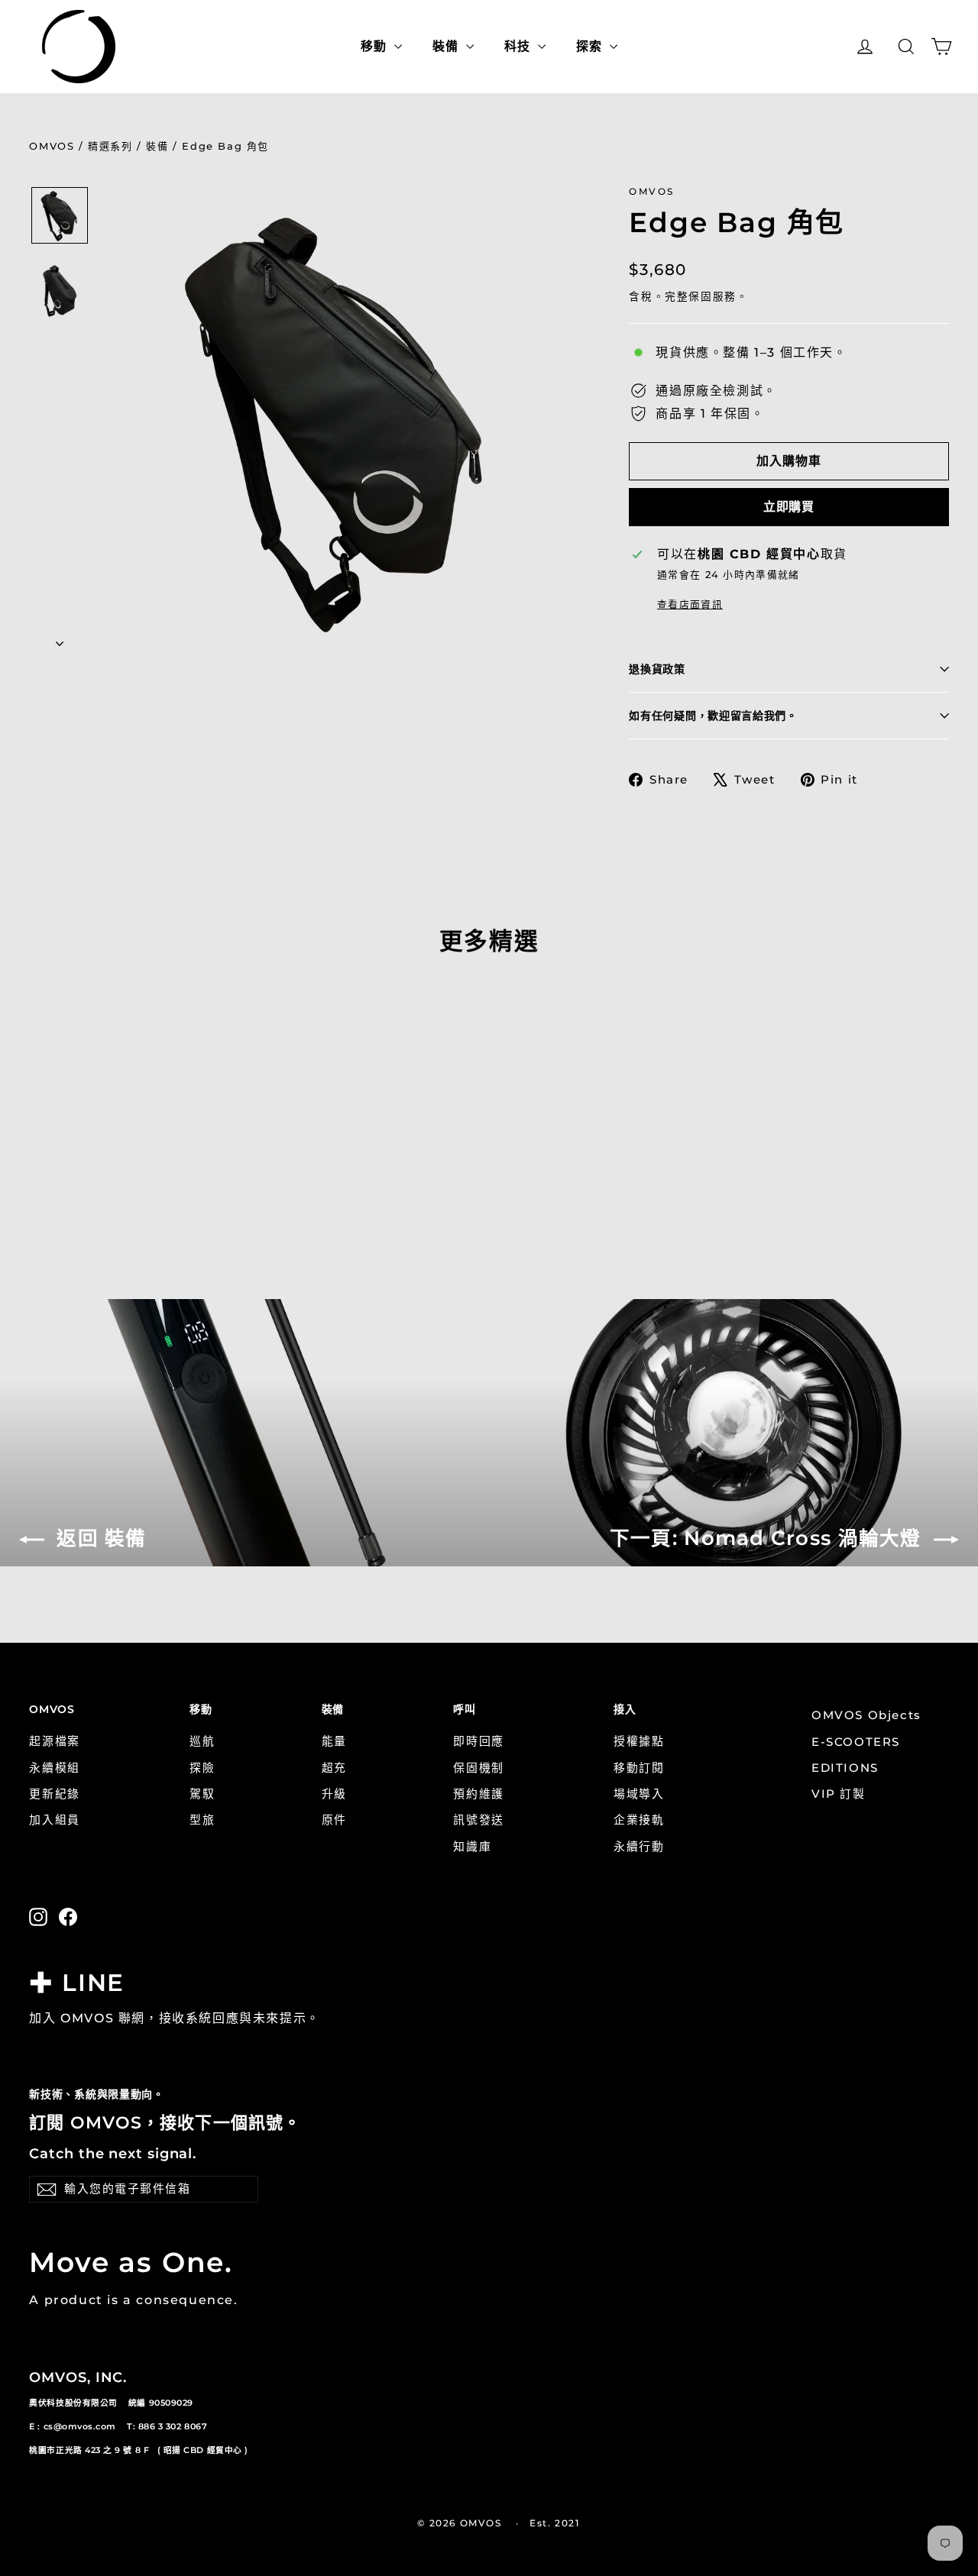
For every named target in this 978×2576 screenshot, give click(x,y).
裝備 (157, 146)
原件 (334, 1820)
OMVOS (52, 146)
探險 (202, 1768)
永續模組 (54, 1768)
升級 (334, 1794)
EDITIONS (845, 1768)
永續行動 (639, 1847)
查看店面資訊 (690, 604)
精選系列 (110, 146)
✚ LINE (76, 1983)
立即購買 (789, 507)
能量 (334, 1741)
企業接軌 (639, 1820)
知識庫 (472, 1847)
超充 (334, 1768)
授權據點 (639, 1741)
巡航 (202, 1741)
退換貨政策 (657, 669)
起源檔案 (54, 1741)
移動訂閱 (639, 1768)
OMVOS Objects (866, 1715)
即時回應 (478, 1741)
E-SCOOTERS (856, 1742)
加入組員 (54, 1820)
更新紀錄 (54, 1794)
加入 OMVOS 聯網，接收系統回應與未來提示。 (174, 2018)
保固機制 (478, 1768)
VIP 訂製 (839, 1794)
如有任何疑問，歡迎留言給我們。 (713, 716)
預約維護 (478, 1794)
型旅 (202, 1820)
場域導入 (639, 1794)
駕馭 (202, 1794)
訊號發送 (478, 1820)
